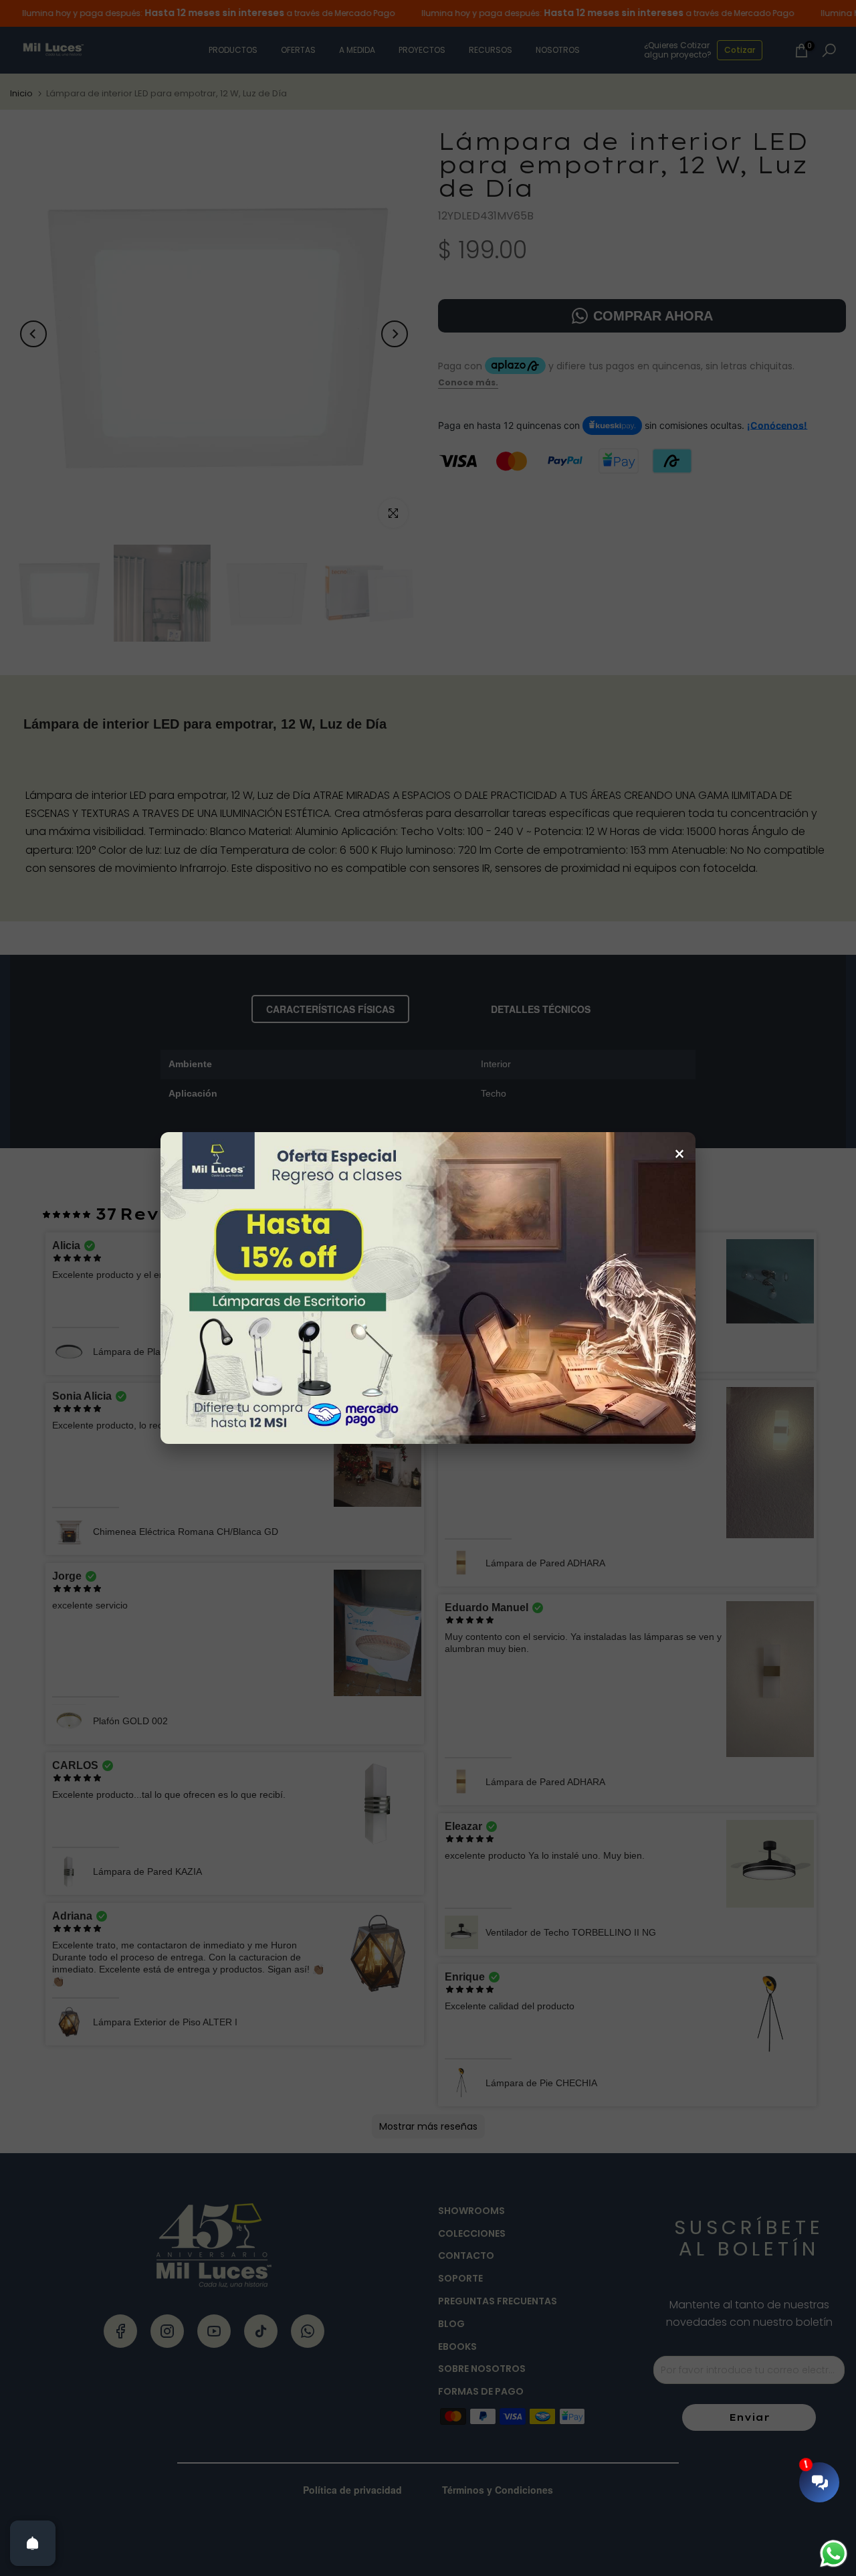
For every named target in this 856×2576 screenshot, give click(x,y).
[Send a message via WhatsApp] (834, 2554)
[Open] (33, 2543)
